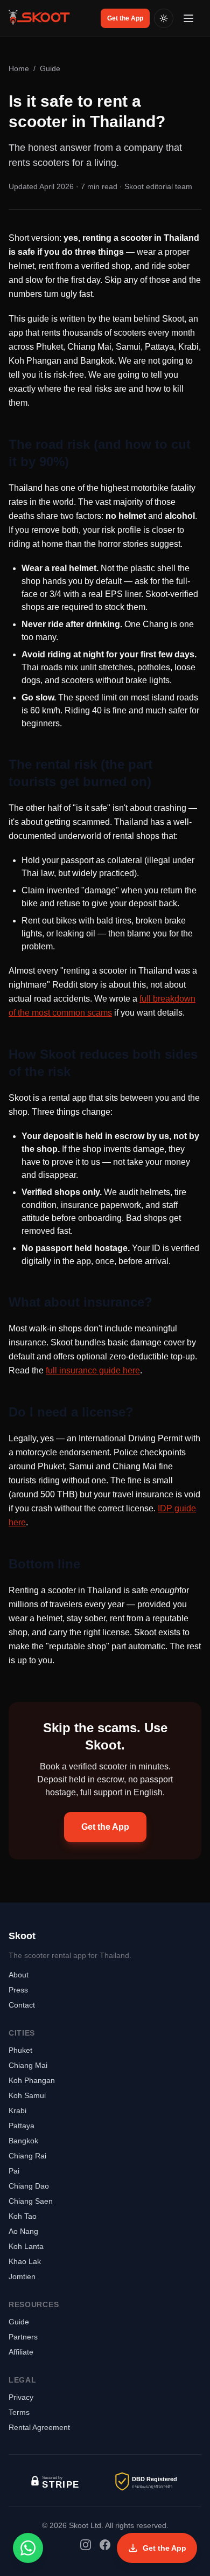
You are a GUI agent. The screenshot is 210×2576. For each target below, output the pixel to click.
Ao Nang (23, 2231)
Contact (22, 2005)
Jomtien (22, 2276)
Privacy (21, 2397)
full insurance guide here (93, 1370)
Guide (50, 68)
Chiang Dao (29, 2186)
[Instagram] (86, 2545)
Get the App (125, 18)
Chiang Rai (27, 2156)
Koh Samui (27, 2095)
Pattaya (22, 2126)
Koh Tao (23, 2216)
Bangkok (23, 2141)
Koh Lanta (26, 2246)
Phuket (20, 2050)
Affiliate (21, 2352)
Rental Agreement (39, 2427)
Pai (14, 2171)
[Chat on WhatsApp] (28, 2548)
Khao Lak (25, 2261)
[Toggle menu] (190, 18)
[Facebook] (105, 2545)
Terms (19, 2412)
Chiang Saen (31, 2201)
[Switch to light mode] (164, 18)
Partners (23, 2337)
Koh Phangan (32, 2080)
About (19, 1975)
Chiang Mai (28, 2065)
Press (18, 1990)
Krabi (17, 2110)
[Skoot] (40, 18)
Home (19, 68)
